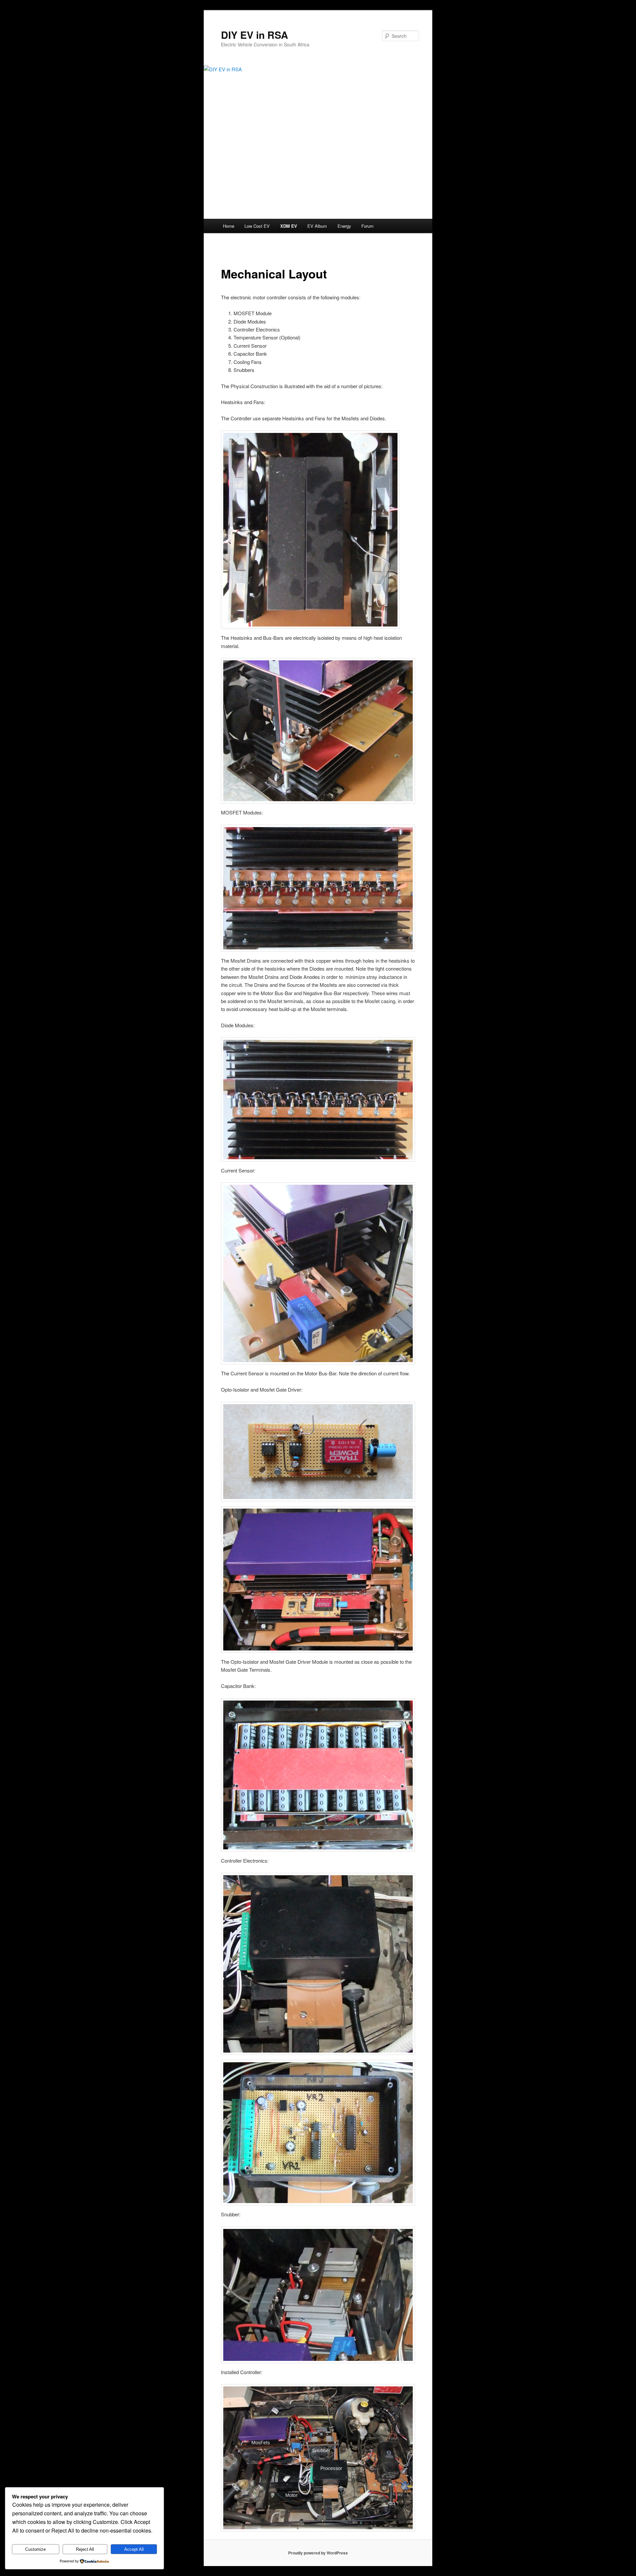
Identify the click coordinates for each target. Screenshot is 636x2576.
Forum (368, 226)
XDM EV (289, 226)
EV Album (317, 226)
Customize (35, 2549)
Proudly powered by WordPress (318, 2553)
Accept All (134, 2549)
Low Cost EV (257, 226)
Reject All (85, 2549)
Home (229, 226)
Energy (344, 226)
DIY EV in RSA (255, 35)
